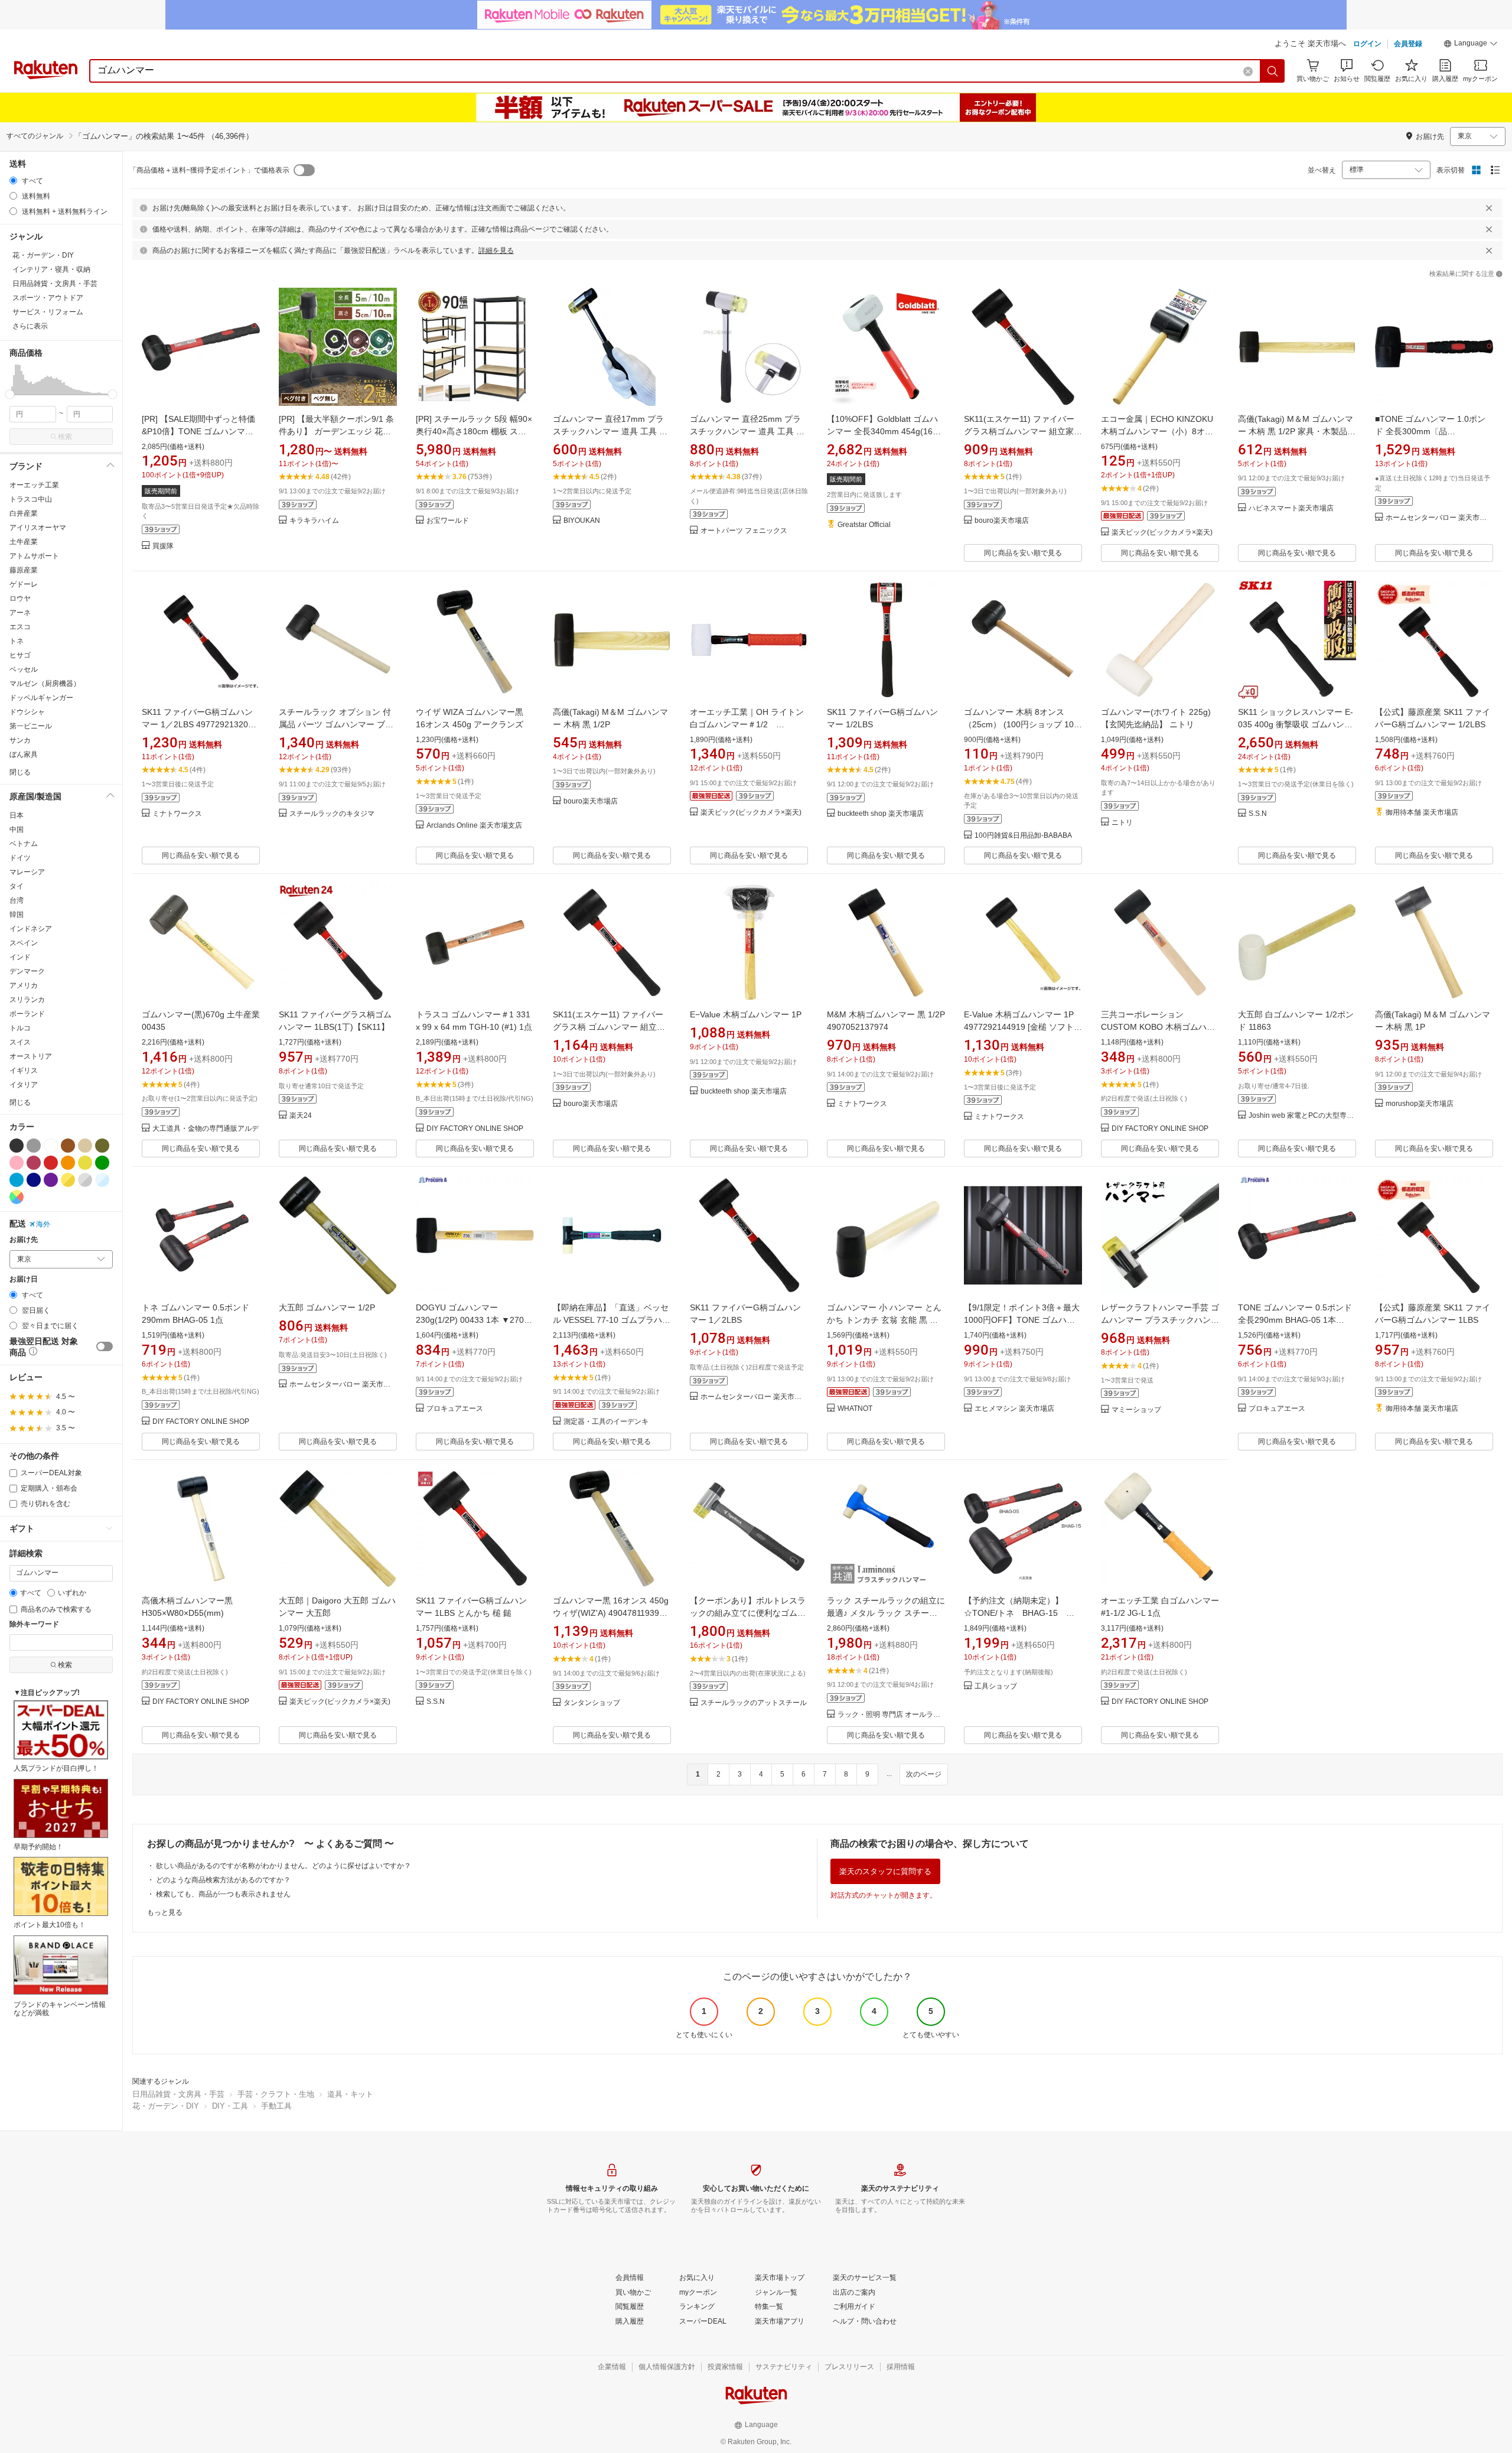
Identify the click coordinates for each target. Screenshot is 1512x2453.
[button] (1471, 45)
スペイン (24, 943)
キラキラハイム (314, 521)
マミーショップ (1136, 1410)
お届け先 (24, 1240)
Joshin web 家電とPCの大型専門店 (1302, 1116)
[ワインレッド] (34, 1163)
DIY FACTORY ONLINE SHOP (475, 1129)
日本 (17, 815)
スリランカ (27, 1000)
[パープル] (51, 1180)
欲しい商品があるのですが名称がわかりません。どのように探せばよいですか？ (283, 1866)
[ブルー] (17, 1180)
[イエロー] (85, 1163)
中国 (17, 829)
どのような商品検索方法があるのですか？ (223, 1880)
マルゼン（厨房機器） (45, 684)
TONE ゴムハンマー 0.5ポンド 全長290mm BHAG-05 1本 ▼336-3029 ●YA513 (1295, 1320)
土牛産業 (24, 542)
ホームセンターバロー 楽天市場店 (1439, 518)
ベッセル (24, 669)
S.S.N (1258, 814)
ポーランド (27, 1014)
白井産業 (24, 513)
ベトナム (24, 844)
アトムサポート (34, 556)
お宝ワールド (448, 521)
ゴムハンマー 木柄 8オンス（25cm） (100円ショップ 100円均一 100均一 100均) (1021, 724)
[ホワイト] (51, 1146)
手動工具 (276, 2106)
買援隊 (163, 546)
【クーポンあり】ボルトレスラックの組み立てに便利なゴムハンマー (748, 1613)
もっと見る (165, 1912)
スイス (20, 1042)
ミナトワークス (177, 814)
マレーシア (27, 872)
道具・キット (350, 2094)
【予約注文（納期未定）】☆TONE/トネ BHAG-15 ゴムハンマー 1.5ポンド (1019, 1613)
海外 (43, 1224)
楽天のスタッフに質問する (885, 1871)
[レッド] (51, 1163)
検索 (65, 437)
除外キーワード (34, 1624)
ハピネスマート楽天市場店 (1291, 508)
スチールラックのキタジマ (332, 814)
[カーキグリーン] (102, 1146)
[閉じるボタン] (1489, 208)
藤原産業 (24, 570)
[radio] (13, 180)
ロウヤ (20, 598)
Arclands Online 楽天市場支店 (474, 826)
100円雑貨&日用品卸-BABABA (1023, 836)
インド (20, 957)
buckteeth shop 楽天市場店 (881, 814)
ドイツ (20, 858)
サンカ (20, 740)
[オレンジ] (68, 1163)
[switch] (105, 1346)
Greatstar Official (864, 525)
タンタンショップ (592, 1703)
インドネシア (31, 929)
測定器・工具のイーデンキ (606, 1422)
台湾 (17, 900)
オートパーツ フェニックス (744, 531)
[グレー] (34, 1146)
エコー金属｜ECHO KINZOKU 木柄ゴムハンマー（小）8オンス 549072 (1157, 431)
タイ (17, 886)
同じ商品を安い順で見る (1023, 553)
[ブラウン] (68, 1146)
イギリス (24, 1071)
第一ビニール (31, 726)
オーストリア (31, 1056)
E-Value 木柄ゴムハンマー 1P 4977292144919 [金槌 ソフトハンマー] (1023, 1027)
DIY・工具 (230, 2106)
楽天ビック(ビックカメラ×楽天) (1162, 533)
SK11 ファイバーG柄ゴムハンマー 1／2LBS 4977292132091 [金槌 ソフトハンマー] (200, 724)
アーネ (20, 613)
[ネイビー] (34, 1180)
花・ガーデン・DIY (166, 2106)
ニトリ (1122, 823)
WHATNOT (855, 1409)
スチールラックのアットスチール (754, 1703)
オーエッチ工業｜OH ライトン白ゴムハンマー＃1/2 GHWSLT (747, 724)
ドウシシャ (27, 712)
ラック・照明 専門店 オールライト (891, 1715)
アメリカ (24, 985)
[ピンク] (17, 1163)
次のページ (924, 1774)
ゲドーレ (24, 584)
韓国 (17, 915)
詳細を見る (496, 250)
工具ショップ (996, 1686)
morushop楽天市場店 (1420, 1104)
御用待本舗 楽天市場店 (1422, 813)
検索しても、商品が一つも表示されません (223, 1894)
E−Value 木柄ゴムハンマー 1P (746, 1014)
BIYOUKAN (582, 521)
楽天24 (301, 1116)
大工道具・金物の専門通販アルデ (206, 1129)
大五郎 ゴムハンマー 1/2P (327, 1307)
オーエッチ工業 (34, 485)
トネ (17, 641)
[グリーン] (102, 1163)
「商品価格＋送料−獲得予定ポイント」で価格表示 (209, 170)
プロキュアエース (455, 1409)
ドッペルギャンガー (41, 698)
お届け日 (24, 1279)
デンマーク (27, 971)
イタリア (24, 1085)
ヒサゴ (20, 655)
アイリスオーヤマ (38, 528)
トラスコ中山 (31, 499)
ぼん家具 (24, 754)
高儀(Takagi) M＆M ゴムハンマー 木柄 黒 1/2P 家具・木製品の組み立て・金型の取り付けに (1297, 431)
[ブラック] (17, 1146)
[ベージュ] (85, 1146)
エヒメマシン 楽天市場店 (1014, 1409)
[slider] (10, 394)
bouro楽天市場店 (1002, 521)
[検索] (1273, 71)
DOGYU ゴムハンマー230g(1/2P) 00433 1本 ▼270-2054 (471, 1320)
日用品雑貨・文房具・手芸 (178, 2094)
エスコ (20, 627)
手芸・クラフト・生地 (276, 2094)
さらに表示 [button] (30, 326)
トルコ (20, 1028)
